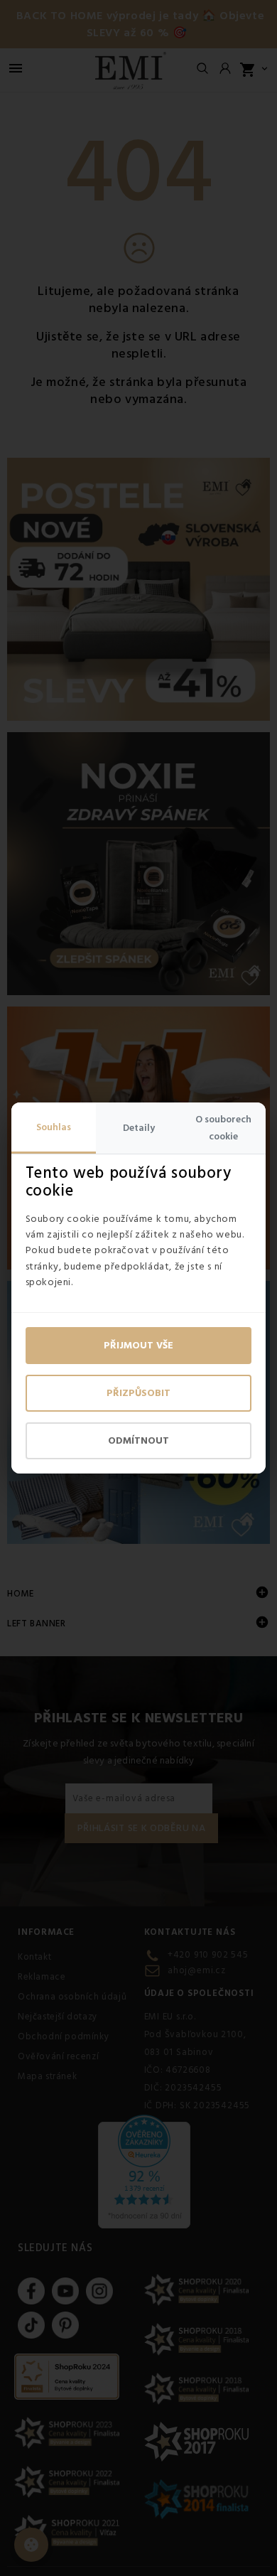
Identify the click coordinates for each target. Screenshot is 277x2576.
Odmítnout (138, 1441)
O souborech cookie (223, 1128)
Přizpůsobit (138, 1393)
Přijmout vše (138, 1346)
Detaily (139, 1128)
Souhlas (54, 1127)
